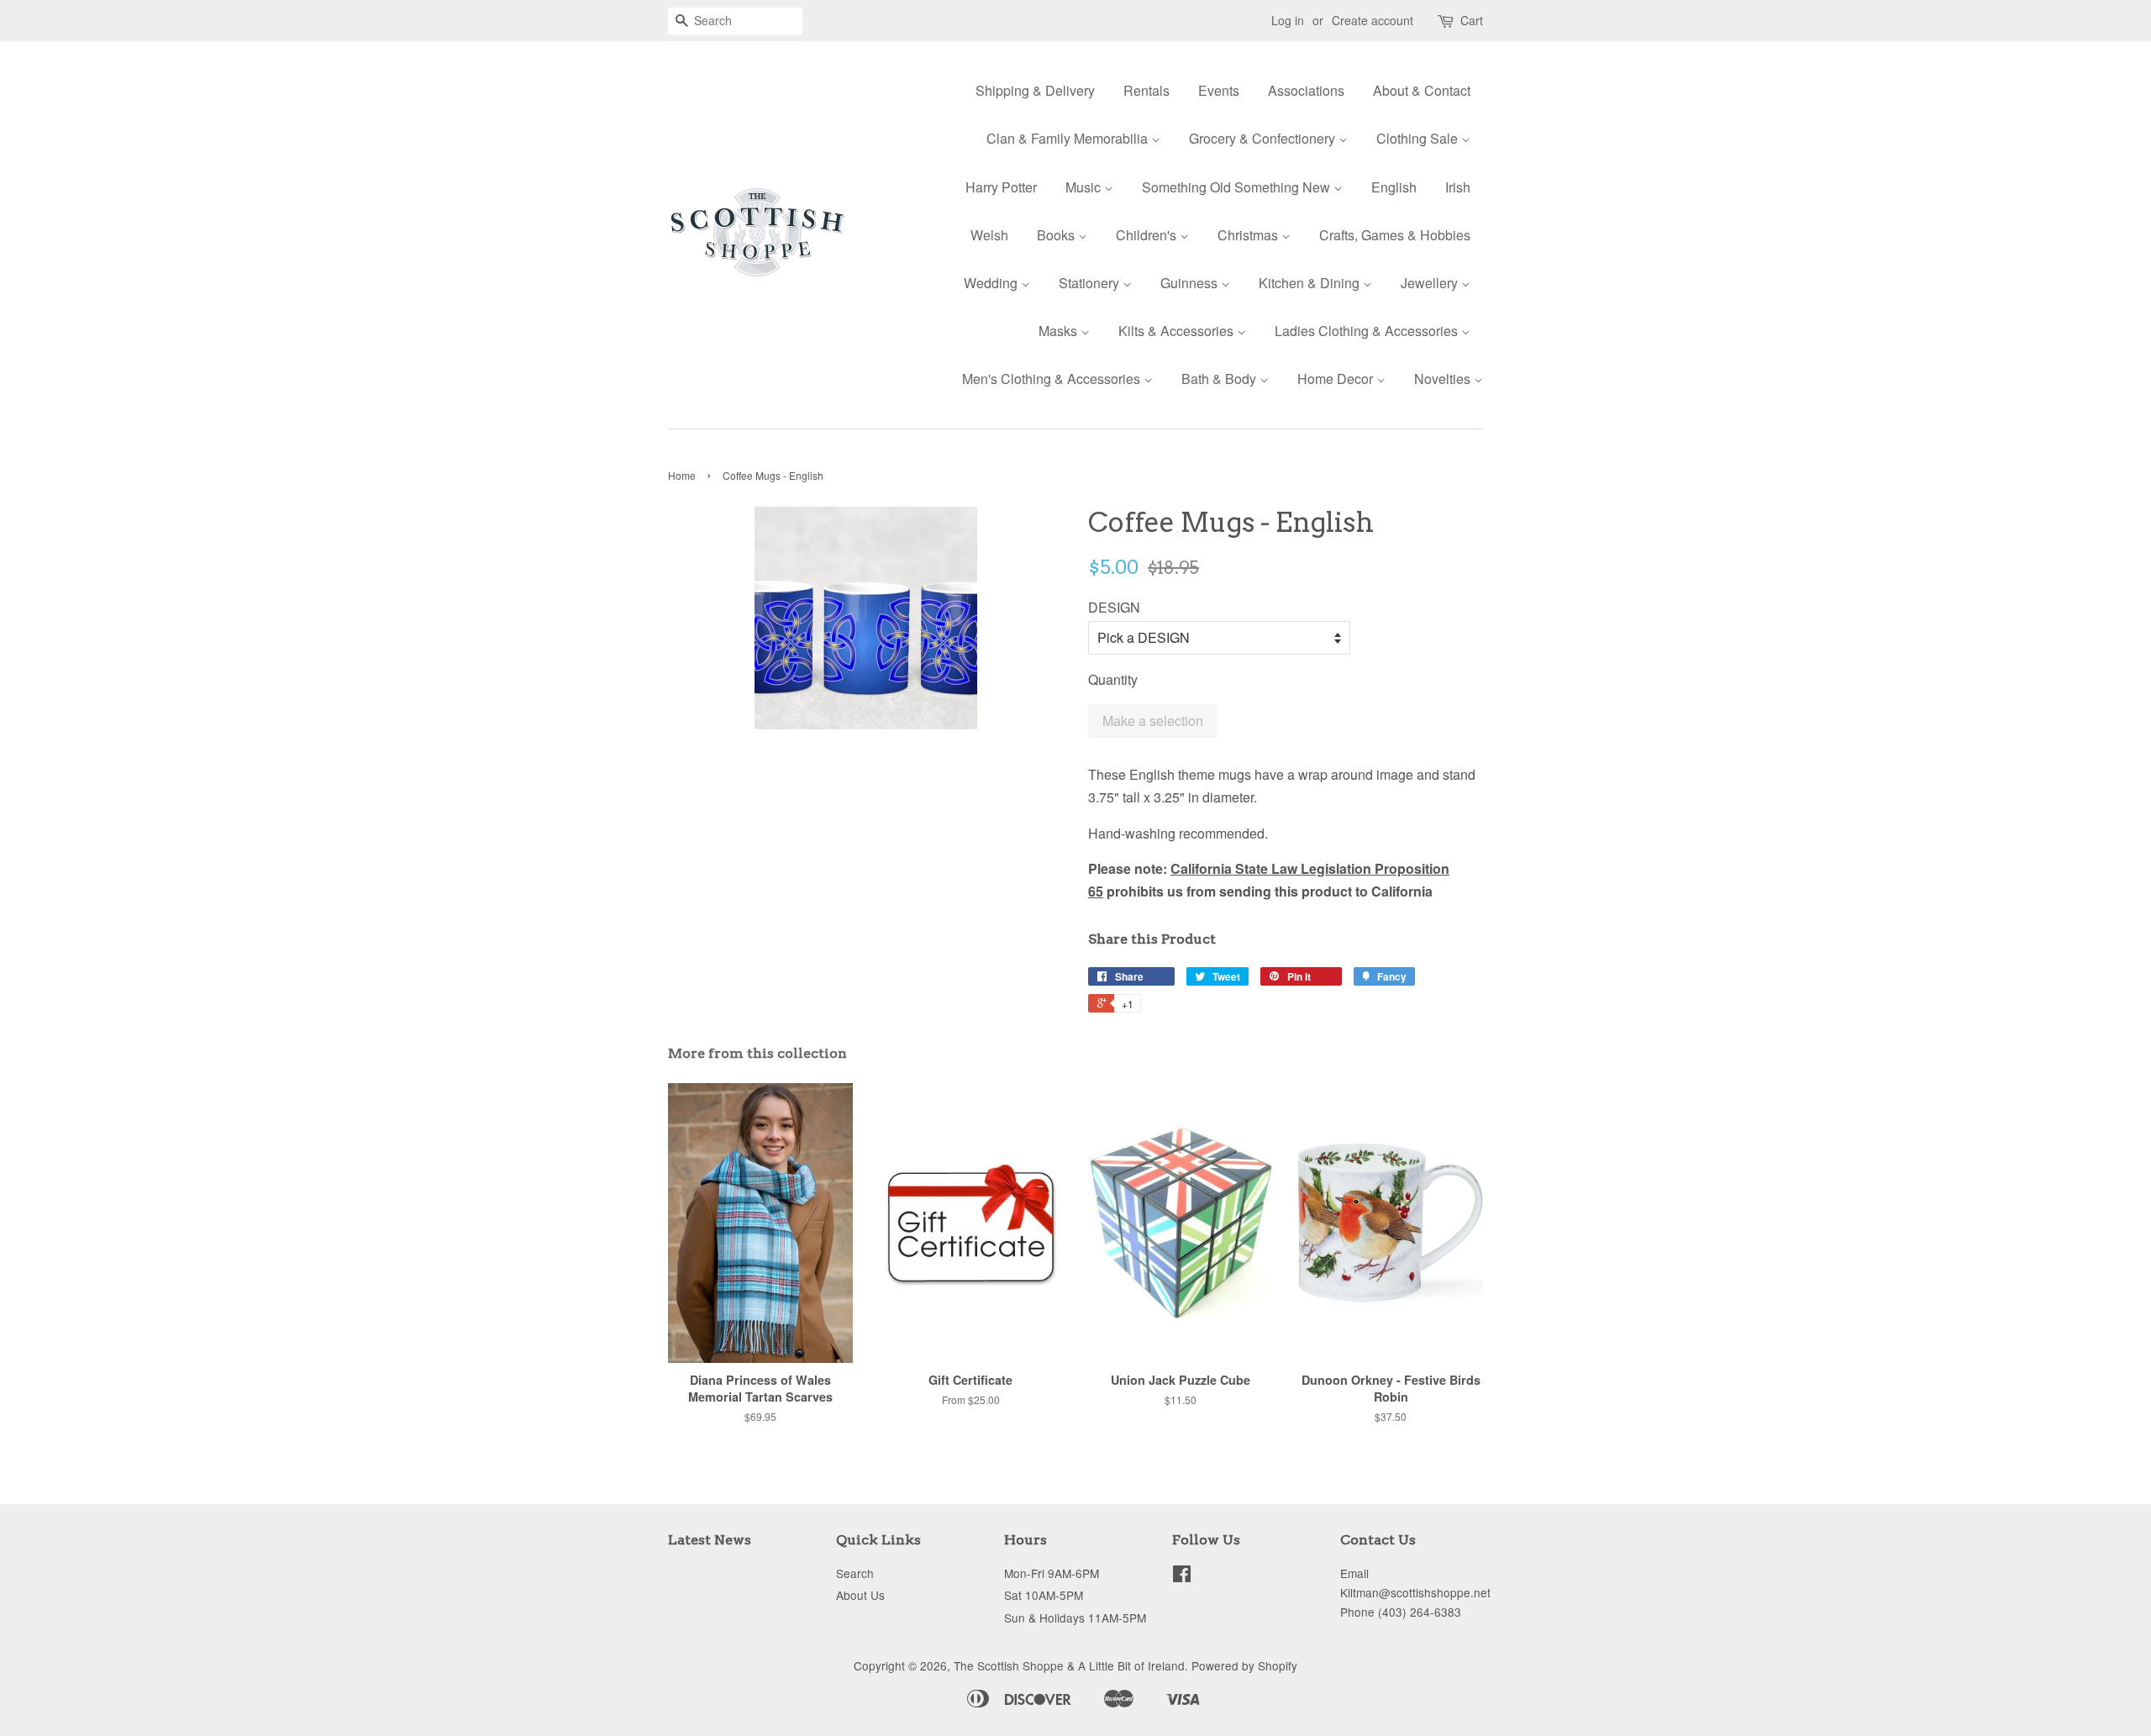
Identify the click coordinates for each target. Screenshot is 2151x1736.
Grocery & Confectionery (1264, 138)
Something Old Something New (1238, 187)
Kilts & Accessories (1178, 331)
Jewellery (1431, 283)
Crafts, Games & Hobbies (1395, 235)
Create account (1373, 20)
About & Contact (1422, 90)
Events (1219, 90)
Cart (1472, 20)
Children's (1148, 235)
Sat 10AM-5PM (1044, 1595)
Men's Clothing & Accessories (1053, 379)
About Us (860, 1595)
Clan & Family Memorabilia (1069, 138)
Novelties (1444, 379)
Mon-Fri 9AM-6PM (1052, 1573)
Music (1085, 187)
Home (682, 475)
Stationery (1091, 283)
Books (1057, 235)
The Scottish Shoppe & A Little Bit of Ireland (1069, 1665)
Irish (1458, 187)
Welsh (989, 235)
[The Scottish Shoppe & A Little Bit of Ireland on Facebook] (1182, 1576)
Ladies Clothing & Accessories (1368, 331)
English (1394, 187)
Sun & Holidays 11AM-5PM (1075, 1618)
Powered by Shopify (1244, 1665)
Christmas (1249, 235)
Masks (1060, 331)
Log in (1288, 20)
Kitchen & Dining (1311, 283)
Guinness (1191, 283)
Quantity (1113, 679)
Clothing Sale (1419, 138)
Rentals (1146, 90)
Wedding (992, 283)
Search (855, 1573)
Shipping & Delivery (1035, 90)
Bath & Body (1220, 379)
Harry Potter (1001, 187)
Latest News (710, 1540)
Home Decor (1337, 379)
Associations (1306, 90)
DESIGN (1114, 607)
